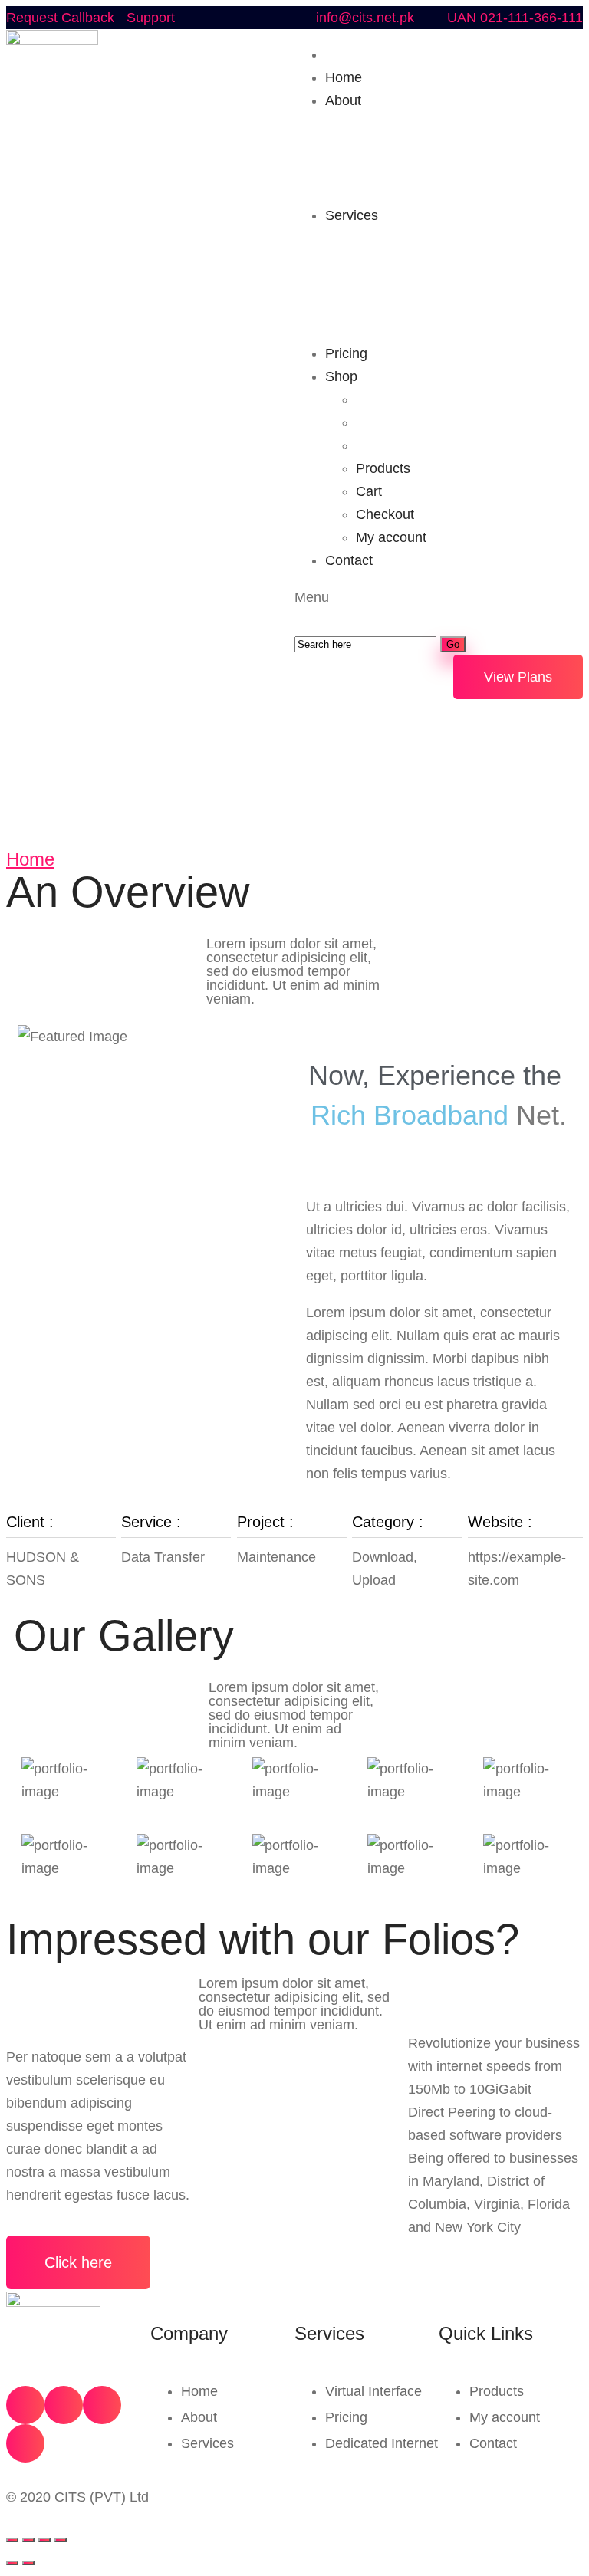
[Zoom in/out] (61, 2540)
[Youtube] (102, 2405)
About (199, 2417)
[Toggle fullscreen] (44, 2540)
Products (497, 2391)
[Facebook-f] (25, 2405)
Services (207, 2443)
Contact (493, 2443)
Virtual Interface (373, 2391)
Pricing (346, 2417)
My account (505, 2417)
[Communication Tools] (64, 1780)
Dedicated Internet (382, 2443)
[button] (518, 677)
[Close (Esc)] (12, 2540)
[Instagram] (25, 2443)
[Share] (28, 2540)
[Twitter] (64, 2405)
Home (30, 859)
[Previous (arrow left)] (12, 2563)
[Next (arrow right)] (28, 2563)
